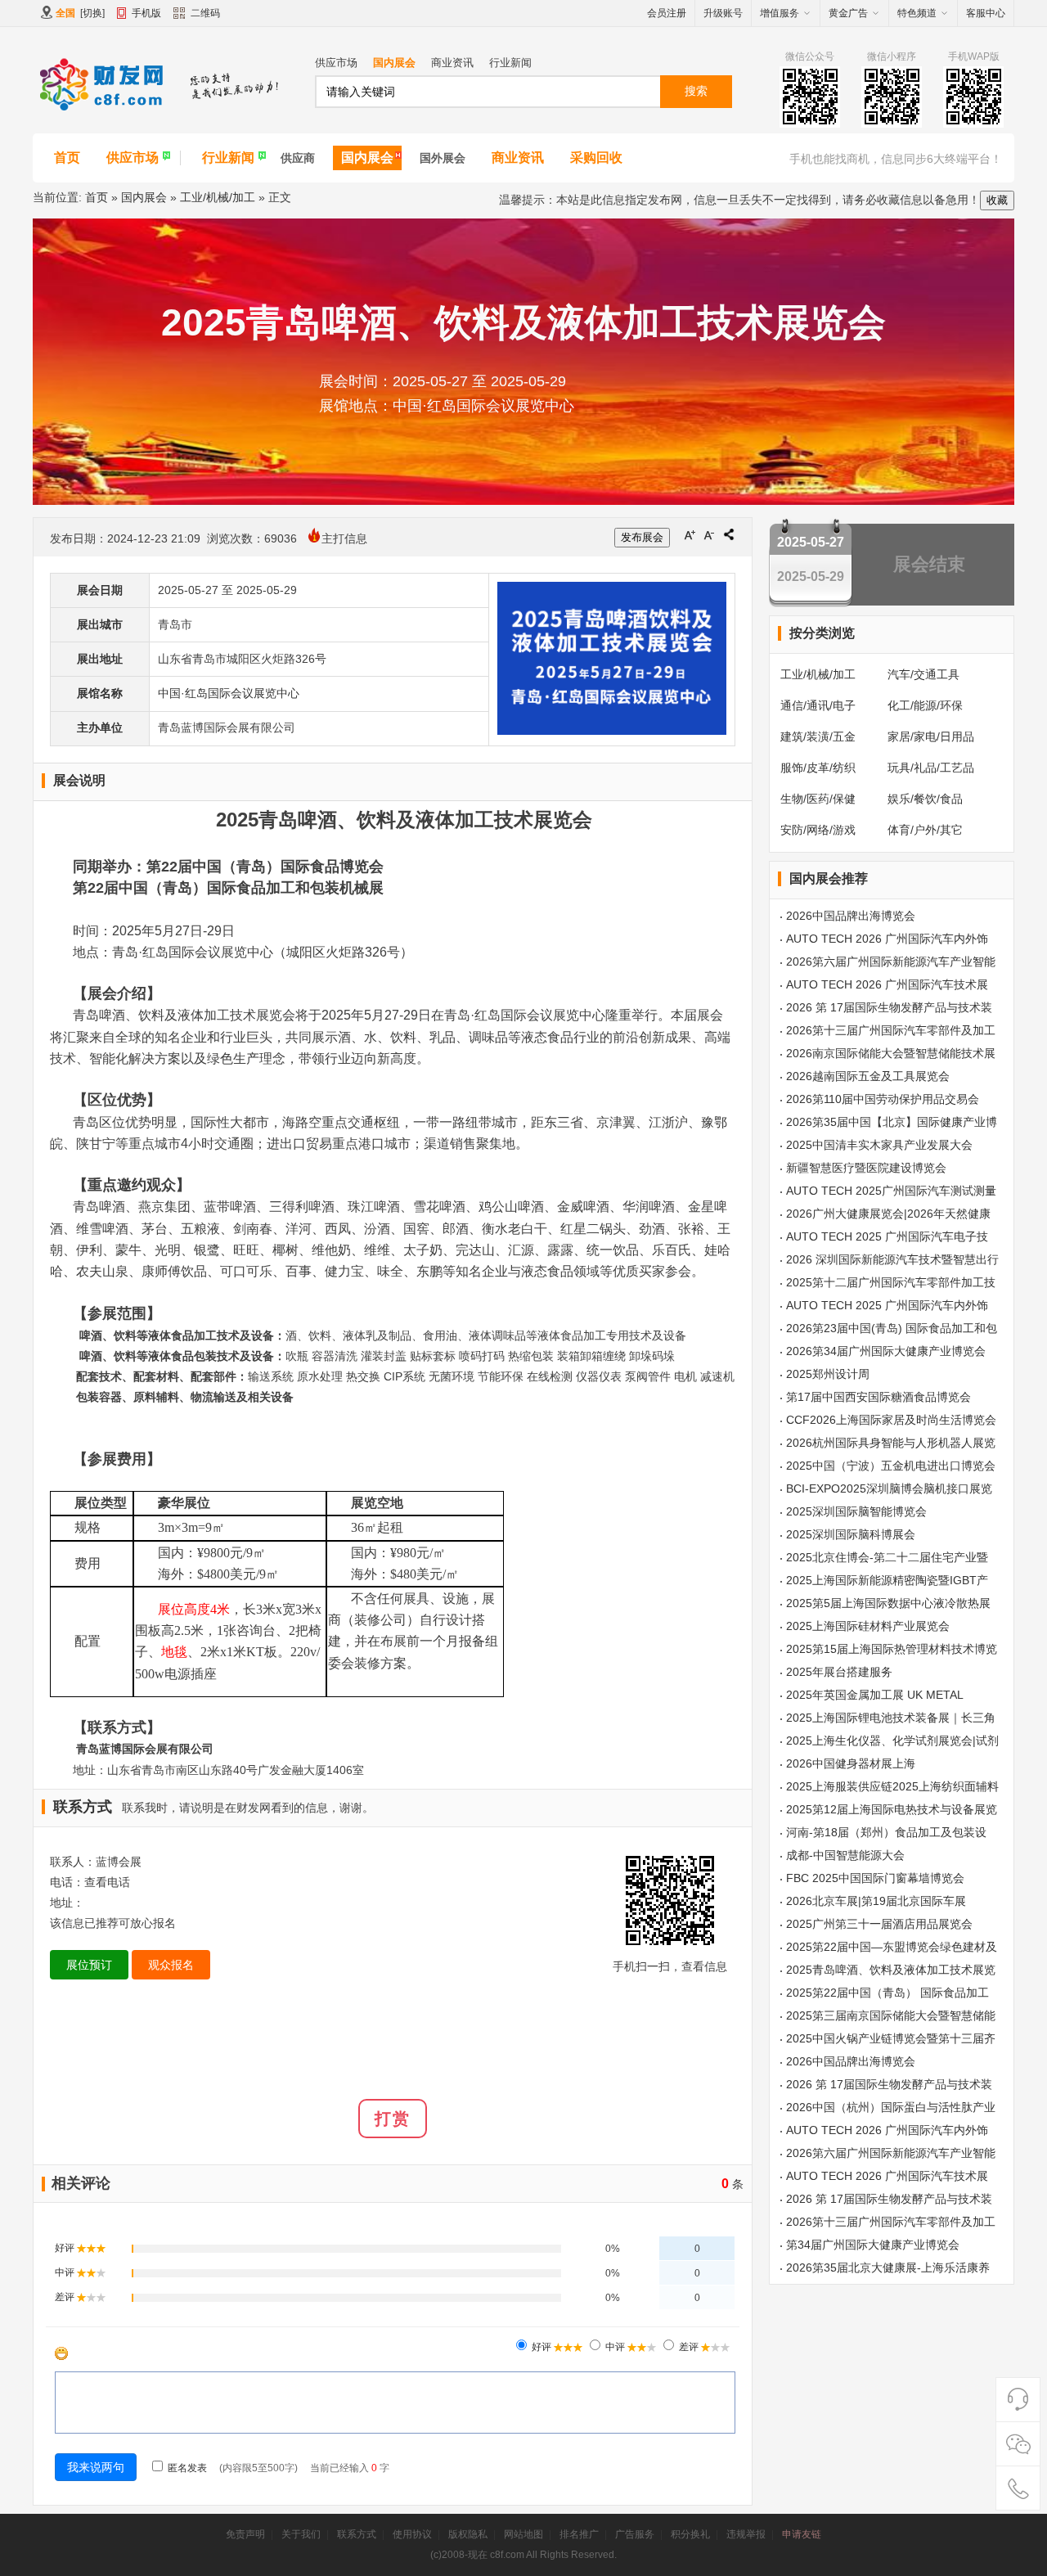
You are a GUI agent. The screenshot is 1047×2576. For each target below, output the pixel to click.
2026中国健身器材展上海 (851, 1763)
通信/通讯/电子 (818, 705)
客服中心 (986, 13)
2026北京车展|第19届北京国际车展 (876, 1901)
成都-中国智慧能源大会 (845, 1855)
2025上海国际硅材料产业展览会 (868, 1626)
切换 (92, 13)
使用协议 (412, 2534)
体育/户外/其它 (925, 830)
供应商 (298, 158)
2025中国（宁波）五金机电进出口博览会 (891, 1466)
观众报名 (171, 1965)
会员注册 (667, 13)
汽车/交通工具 (923, 674)
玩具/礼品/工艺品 (931, 768)
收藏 (997, 200)
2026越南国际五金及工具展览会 (868, 1076)
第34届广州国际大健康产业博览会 (873, 2245)
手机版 (146, 13)
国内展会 (394, 63)
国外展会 (443, 158)
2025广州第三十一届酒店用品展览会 (879, 1924)
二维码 (205, 13)
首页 (67, 158)
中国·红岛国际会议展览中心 (229, 693)
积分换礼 (690, 2534)
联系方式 (357, 2534)
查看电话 (107, 1882)
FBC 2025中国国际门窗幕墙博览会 (875, 1878)
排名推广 (579, 2534)
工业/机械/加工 (218, 197)
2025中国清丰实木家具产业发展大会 (879, 1145)
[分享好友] (729, 534)
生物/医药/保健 (818, 799)
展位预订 (89, 1965)
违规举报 (746, 2534)
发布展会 (642, 537)
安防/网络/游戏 (818, 830)
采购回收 (596, 158)
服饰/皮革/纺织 (818, 768)
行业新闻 (510, 63)
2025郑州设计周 (828, 1374)
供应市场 (336, 63)
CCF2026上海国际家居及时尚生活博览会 (891, 1420)
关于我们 (301, 2534)
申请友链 (802, 2534)
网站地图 (523, 2534)
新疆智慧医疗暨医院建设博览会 (866, 1168)
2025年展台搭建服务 (839, 1672)
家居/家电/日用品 (931, 736)
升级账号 (723, 13)
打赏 (393, 2119)
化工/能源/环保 (925, 705)
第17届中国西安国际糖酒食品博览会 (878, 1397)
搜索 (696, 91)
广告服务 (635, 2534)
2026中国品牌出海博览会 (851, 916)
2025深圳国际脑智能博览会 (856, 1511)
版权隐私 (468, 2534)
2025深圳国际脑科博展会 (851, 1534)
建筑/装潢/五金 (818, 736)
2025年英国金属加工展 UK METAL (875, 1695)
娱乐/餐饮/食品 (925, 799)
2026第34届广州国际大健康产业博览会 (886, 1351)
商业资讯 (452, 63)
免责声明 (245, 2534)
